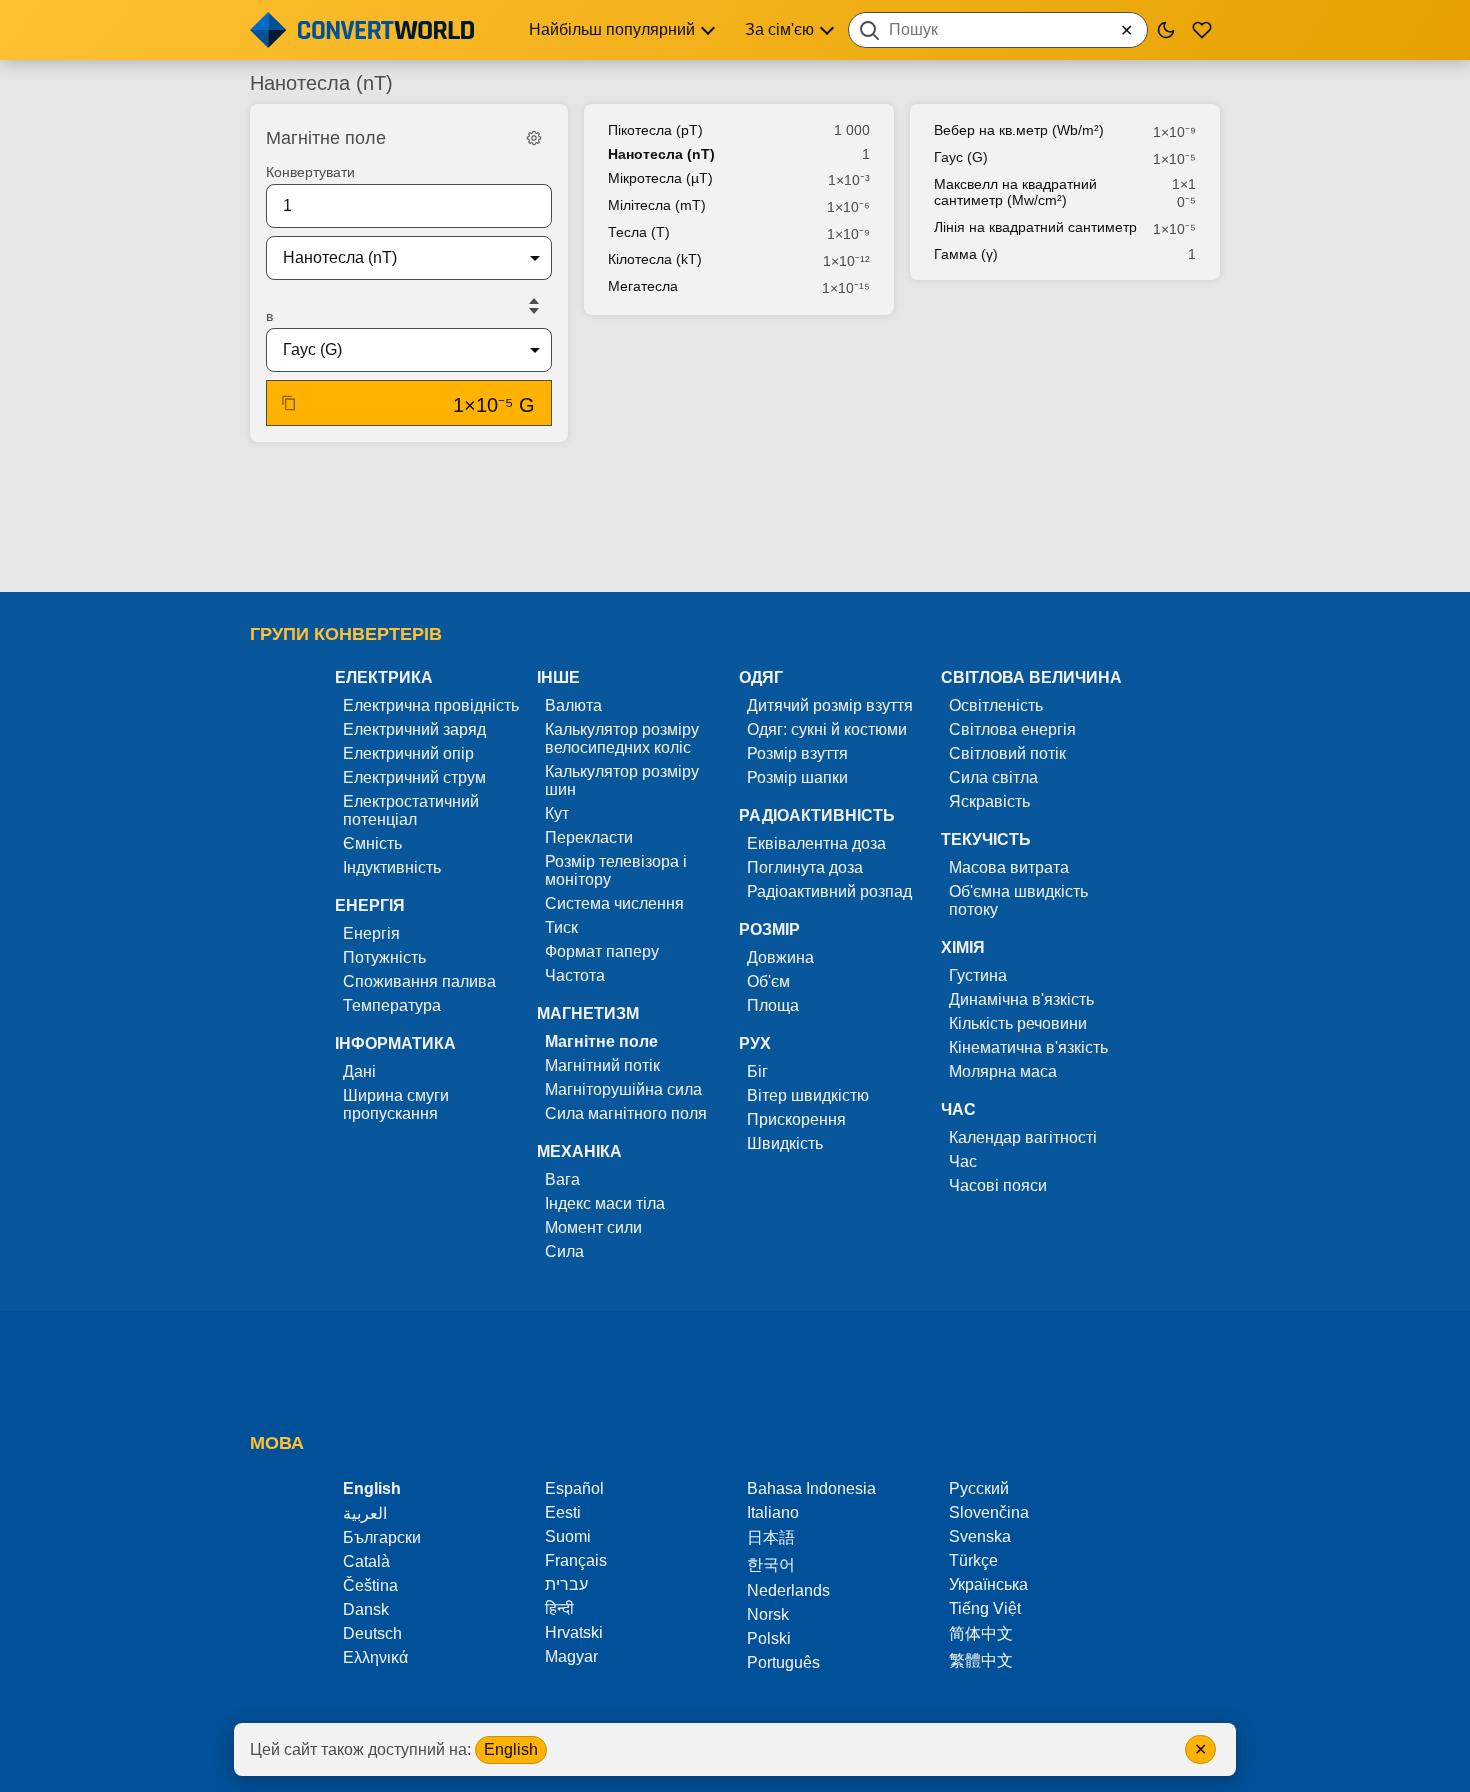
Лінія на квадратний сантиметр (1035, 227)
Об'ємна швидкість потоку (1018, 900)
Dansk (366, 1609)
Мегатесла (643, 286)
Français (576, 1560)
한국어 (771, 1564)
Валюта (573, 705)
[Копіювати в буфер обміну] (289, 403)
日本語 (771, 1537)
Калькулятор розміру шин (622, 780)
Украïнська (988, 1584)
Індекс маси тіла (605, 1203)
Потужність (384, 957)
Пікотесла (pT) (655, 130)
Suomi (568, 1536)
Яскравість (989, 801)
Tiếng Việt (985, 1608)
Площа (773, 1005)
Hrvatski (574, 1632)
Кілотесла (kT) (655, 259)
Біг (757, 1071)
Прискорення (796, 1119)
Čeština (370, 1585)
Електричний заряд (414, 729)
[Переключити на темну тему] (1166, 30)
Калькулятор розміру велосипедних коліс (622, 738)
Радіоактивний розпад (829, 891)
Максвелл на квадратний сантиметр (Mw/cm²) (1015, 192)
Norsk (768, 1614)
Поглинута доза (805, 867)
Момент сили (593, 1227)
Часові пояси (998, 1185)
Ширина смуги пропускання (396, 1104)
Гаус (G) (961, 157)
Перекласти (589, 837)
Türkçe (973, 1560)
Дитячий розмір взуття (830, 705)
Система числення (614, 903)
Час (963, 1161)
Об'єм (768, 981)
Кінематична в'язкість (1028, 1047)
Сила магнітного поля (626, 1113)
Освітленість (996, 705)
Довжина (780, 957)
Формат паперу (602, 951)
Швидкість (785, 1143)
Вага (562, 1179)
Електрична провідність (431, 705)
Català (366, 1561)
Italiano (773, 1512)
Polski (769, 1638)
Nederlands (788, 1590)
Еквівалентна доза (816, 843)
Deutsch (372, 1633)
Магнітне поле (601, 1041)
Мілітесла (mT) (657, 205)
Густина (978, 975)
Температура (392, 1005)
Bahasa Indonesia (811, 1488)
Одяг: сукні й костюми (827, 729)
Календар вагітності (1023, 1137)
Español (574, 1488)
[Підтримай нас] (1202, 30)
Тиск (561, 927)
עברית (566, 1584)
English (511, 1749)
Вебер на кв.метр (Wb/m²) (1019, 130)
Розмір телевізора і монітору (616, 870)
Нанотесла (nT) (661, 154)
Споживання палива (419, 981)
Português (783, 1662)
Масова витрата (1009, 867)
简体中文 (981, 1633)
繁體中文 (981, 1660)
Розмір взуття (797, 753)
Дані (359, 1071)
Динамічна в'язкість (1021, 999)
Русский (979, 1488)
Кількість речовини (1018, 1023)
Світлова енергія (1012, 729)
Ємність (372, 843)
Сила (564, 1251)
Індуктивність (392, 867)
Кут (557, 813)
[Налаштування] (534, 138)
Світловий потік (1007, 753)
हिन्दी (559, 1608)
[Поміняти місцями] (534, 306)
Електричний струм (414, 777)
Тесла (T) (639, 232)
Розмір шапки (797, 777)
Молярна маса (1003, 1071)
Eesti (563, 1512)
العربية (365, 1513)
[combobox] (998, 30)
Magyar (571, 1656)
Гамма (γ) (966, 254)
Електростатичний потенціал (411, 810)
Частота (575, 975)
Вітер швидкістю (808, 1095)
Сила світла (993, 777)
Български (382, 1537)
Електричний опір (408, 753)
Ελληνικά (375, 1657)
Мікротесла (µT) (660, 178)
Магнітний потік (602, 1065)
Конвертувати (310, 172)
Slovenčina (989, 1512)
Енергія (371, 933)
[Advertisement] (735, 519)
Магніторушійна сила (623, 1089)
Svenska (980, 1536)
